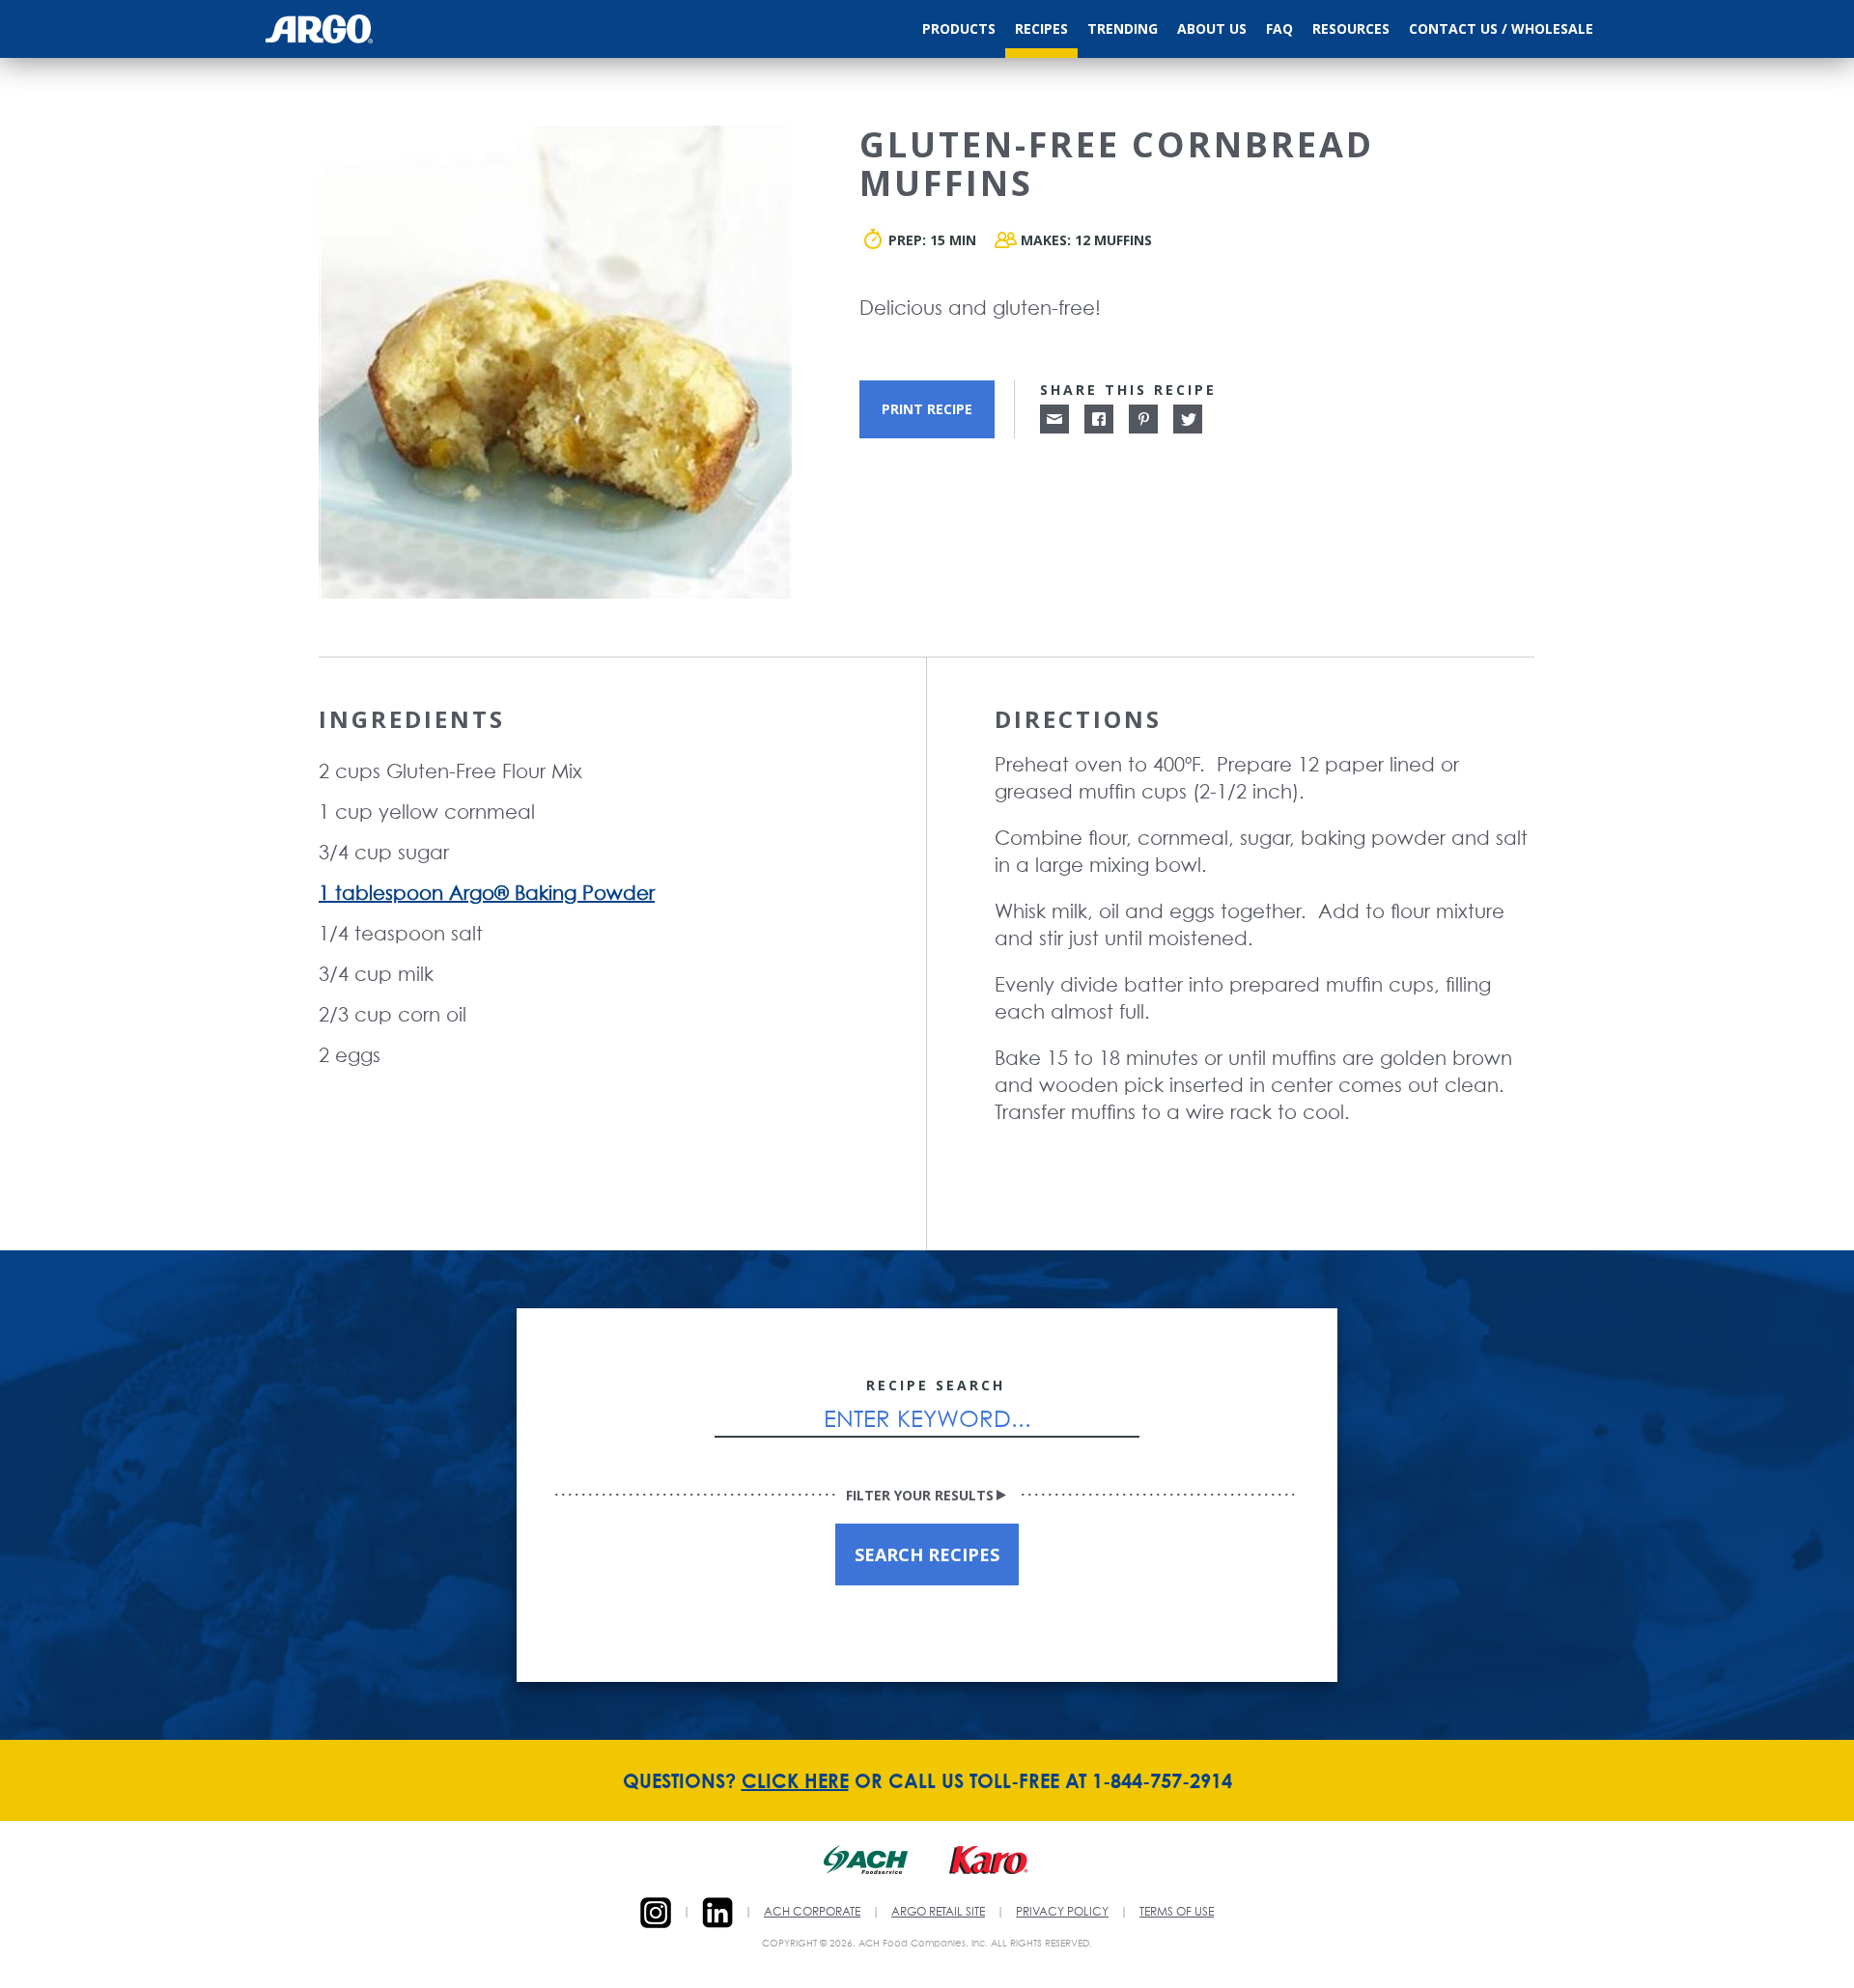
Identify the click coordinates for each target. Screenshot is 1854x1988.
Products (959, 28)
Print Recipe (927, 409)
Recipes (1041, 28)
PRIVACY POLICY (1062, 1913)
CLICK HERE (795, 1780)
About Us (1212, 28)
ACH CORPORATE (812, 1913)
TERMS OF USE (1177, 1913)
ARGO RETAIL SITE (938, 1913)
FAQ (1279, 28)
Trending (1123, 28)
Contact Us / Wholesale (1501, 28)
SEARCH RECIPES (927, 1554)
